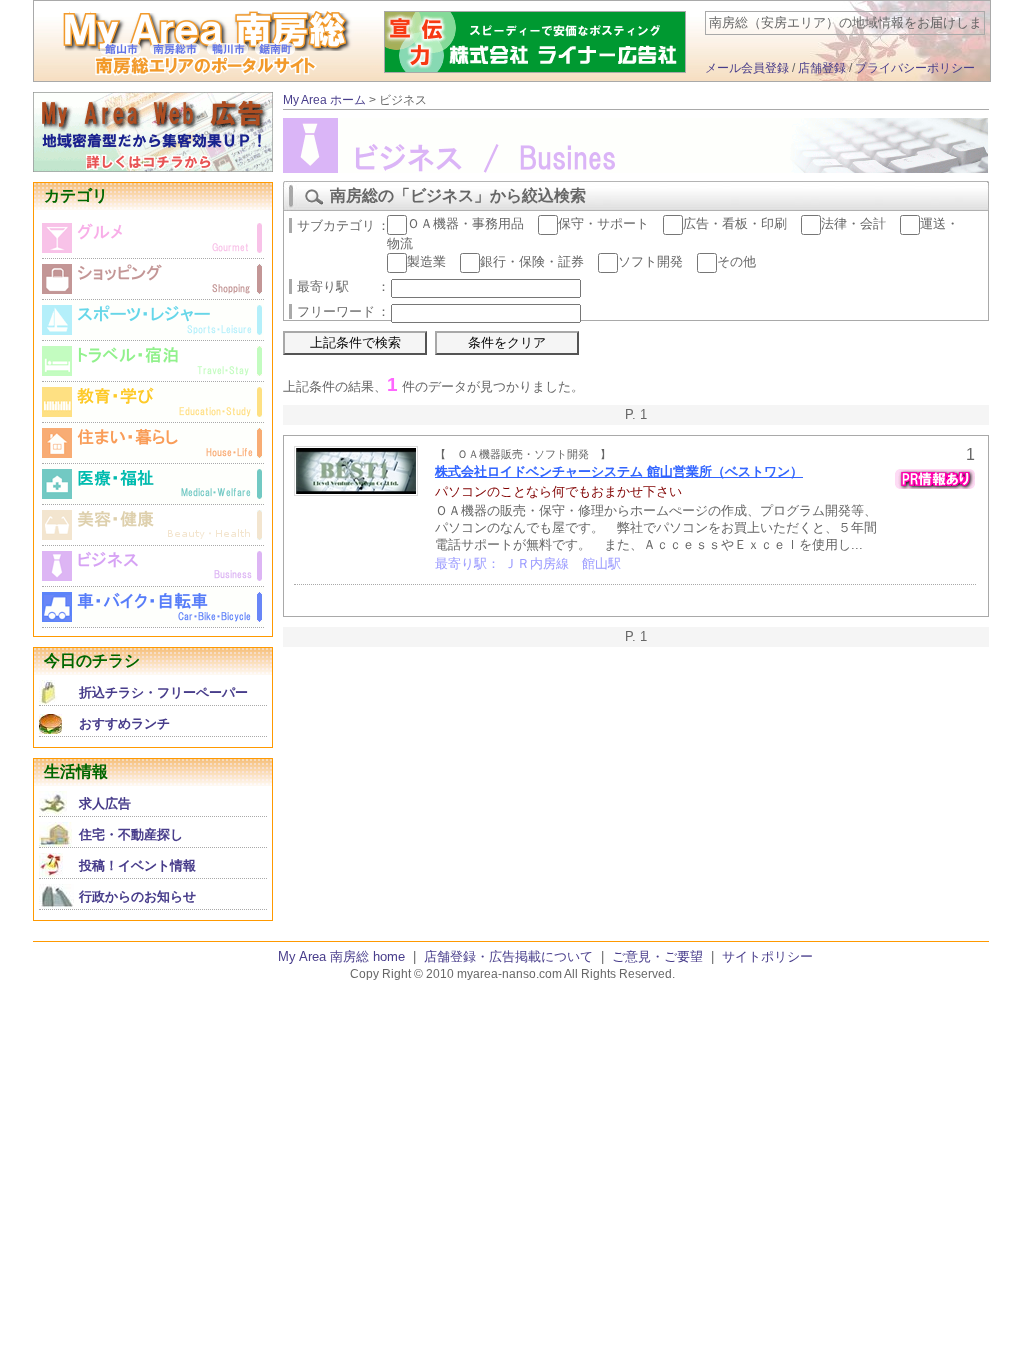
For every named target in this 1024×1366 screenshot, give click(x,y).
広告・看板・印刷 (735, 223)
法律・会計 (853, 223)
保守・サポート (603, 223)
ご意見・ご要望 (657, 956)
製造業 (426, 261)
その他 (736, 261)
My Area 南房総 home (341, 956)
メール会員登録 (747, 68)
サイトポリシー (767, 956)
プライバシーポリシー (915, 68)
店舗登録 (822, 68)
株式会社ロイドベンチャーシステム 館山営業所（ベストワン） (619, 471)
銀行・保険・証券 (532, 261)
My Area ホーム (324, 100)
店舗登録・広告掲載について (508, 956)
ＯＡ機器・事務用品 (465, 223)
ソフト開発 (650, 261)
